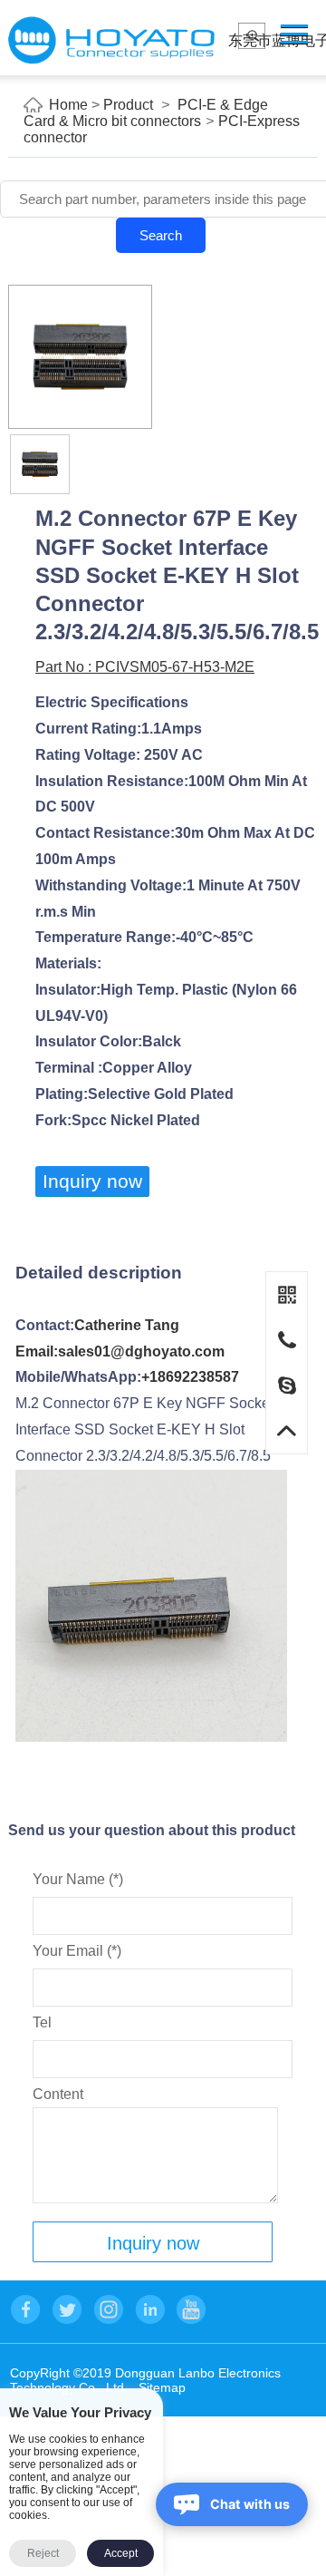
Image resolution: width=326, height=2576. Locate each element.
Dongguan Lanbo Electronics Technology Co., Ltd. (111, 40)
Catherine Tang (127, 1325)
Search (161, 235)
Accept (121, 2553)
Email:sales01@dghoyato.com (120, 1351)
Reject (43, 2553)
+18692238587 (190, 1377)
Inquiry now (92, 1181)
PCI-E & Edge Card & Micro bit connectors (146, 113)
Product (128, 105)
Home (68, 105)
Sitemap (162, 2387)
